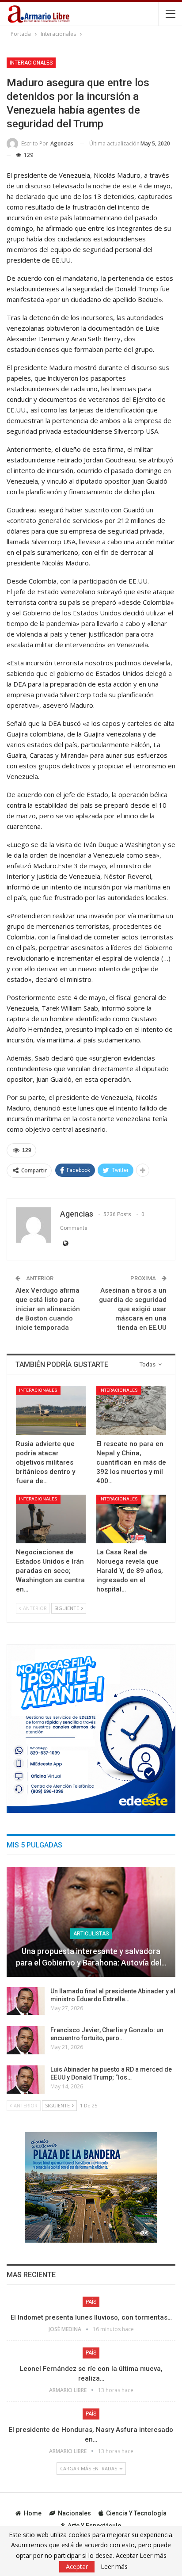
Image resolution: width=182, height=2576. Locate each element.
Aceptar (77, 2566)
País (91, 2302)
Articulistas (91, 1934)
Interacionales (31, 63)
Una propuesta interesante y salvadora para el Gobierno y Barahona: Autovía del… (91, 1957)
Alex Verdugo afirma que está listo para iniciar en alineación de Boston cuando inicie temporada (48, 1309)
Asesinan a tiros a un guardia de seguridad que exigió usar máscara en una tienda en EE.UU (133, 1309)
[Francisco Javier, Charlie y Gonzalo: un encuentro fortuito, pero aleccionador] (26, 2040)
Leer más (114, 2567)
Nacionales (74, 2513)
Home (33, 2513)
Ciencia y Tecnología (136, 2513)
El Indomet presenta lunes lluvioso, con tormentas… (91, 2317)
